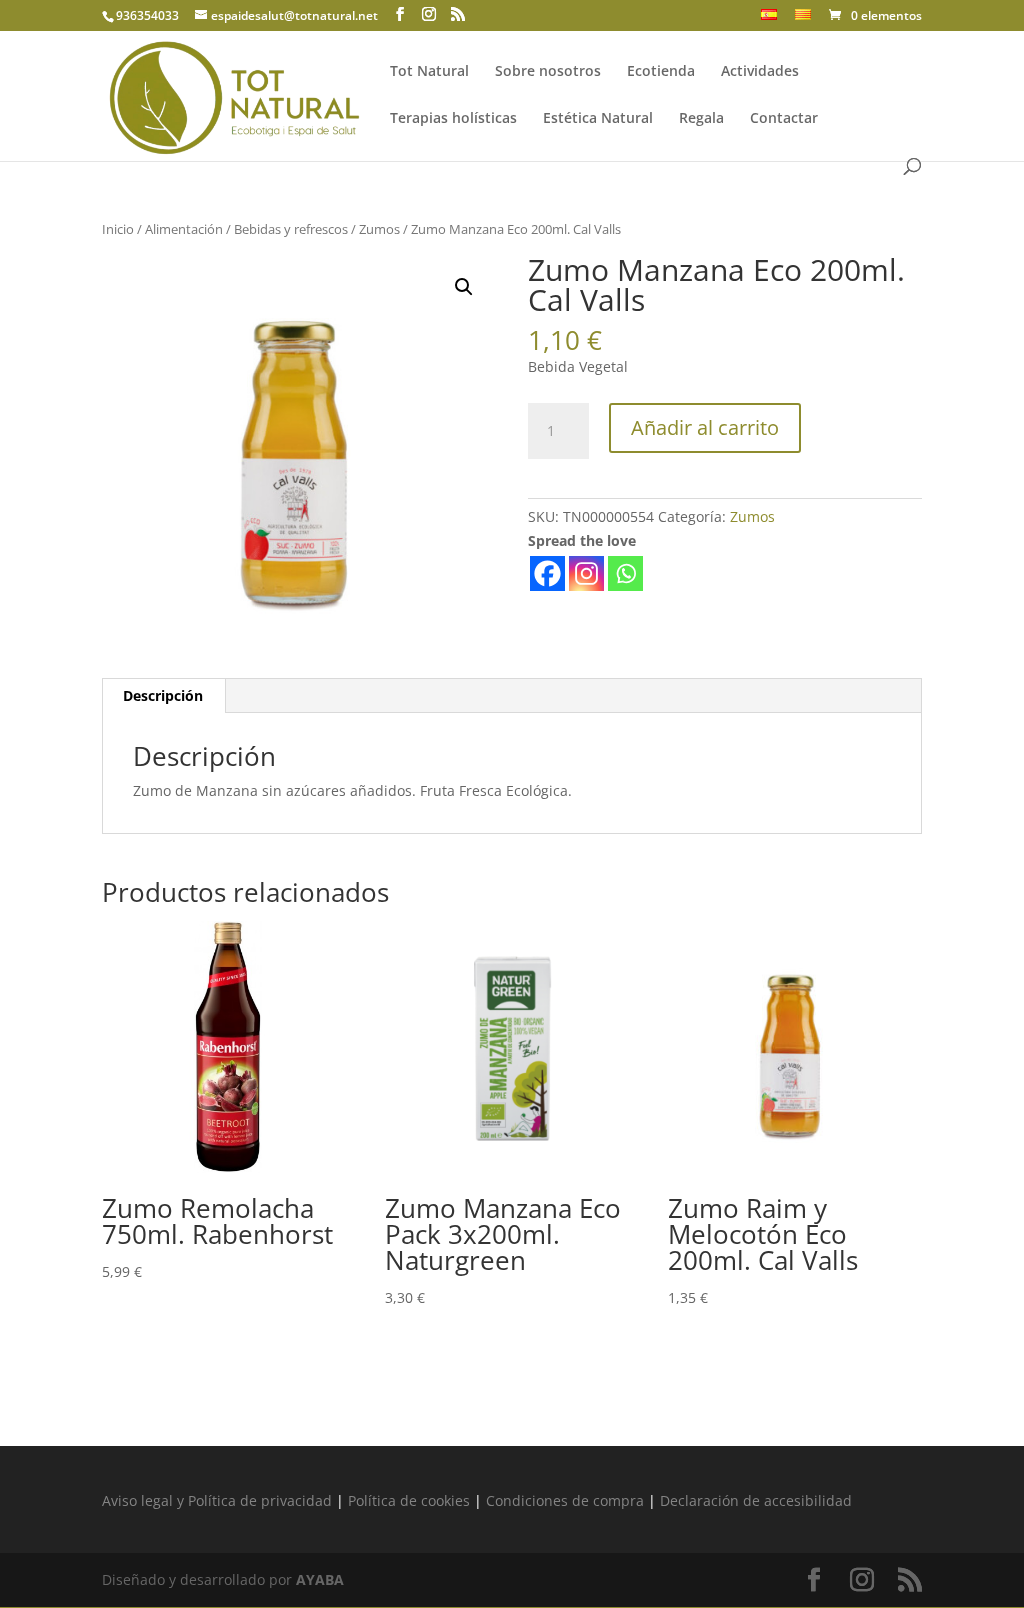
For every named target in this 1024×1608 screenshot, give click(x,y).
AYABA (320, 1579)
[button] (464, 287)
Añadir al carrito (705, 427)
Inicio (118, 229)
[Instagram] (586, 573)
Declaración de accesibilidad (756, 1500)
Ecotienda (661, 72)
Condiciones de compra (565, 1500)
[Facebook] (547, 573)
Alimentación (184, 229)
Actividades (760, 72)
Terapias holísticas (453, 119)
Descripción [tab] (163, 695)
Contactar (784, 119)
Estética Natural (598, 119)
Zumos (379, 229)
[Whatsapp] (625, 573)
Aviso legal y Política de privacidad (217, 1500)
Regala (701, 119)
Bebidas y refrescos (291, 229)
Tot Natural (429, 72)
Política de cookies (409, 1500)
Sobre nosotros (548, 72)
